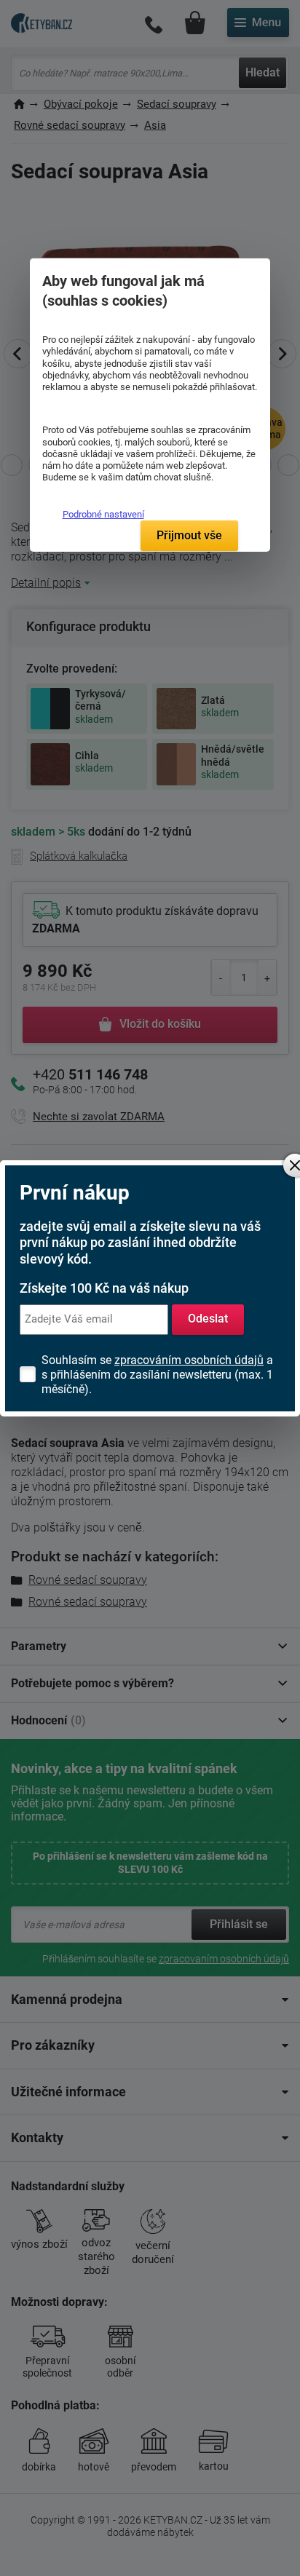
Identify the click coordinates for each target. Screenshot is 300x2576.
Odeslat (208, 1319)
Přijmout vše (189, 535)
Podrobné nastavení (103, 514)
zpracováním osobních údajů (189, 1360)
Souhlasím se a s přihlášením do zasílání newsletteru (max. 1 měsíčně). (157, 1375)
